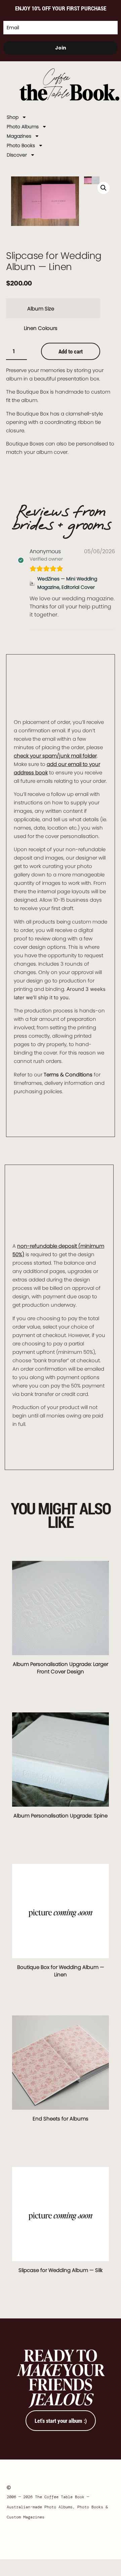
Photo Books (21, 145)
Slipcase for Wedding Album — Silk (61, 2270)
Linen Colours (41, 328)
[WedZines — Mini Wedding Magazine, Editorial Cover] (32, 583)
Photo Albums (23, 127)
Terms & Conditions (68, 1075)
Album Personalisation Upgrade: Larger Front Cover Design (61, 1668)
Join (61, 48)
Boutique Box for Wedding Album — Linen (61, 1971)
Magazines (19, 136)
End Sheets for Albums (61, 2119)
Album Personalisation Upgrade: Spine (61, 1816)
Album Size (41, 309)
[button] (104, 188)
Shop (13, 117)
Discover (17, 155)
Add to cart (71, 351)
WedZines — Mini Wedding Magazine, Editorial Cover (67, 583)
